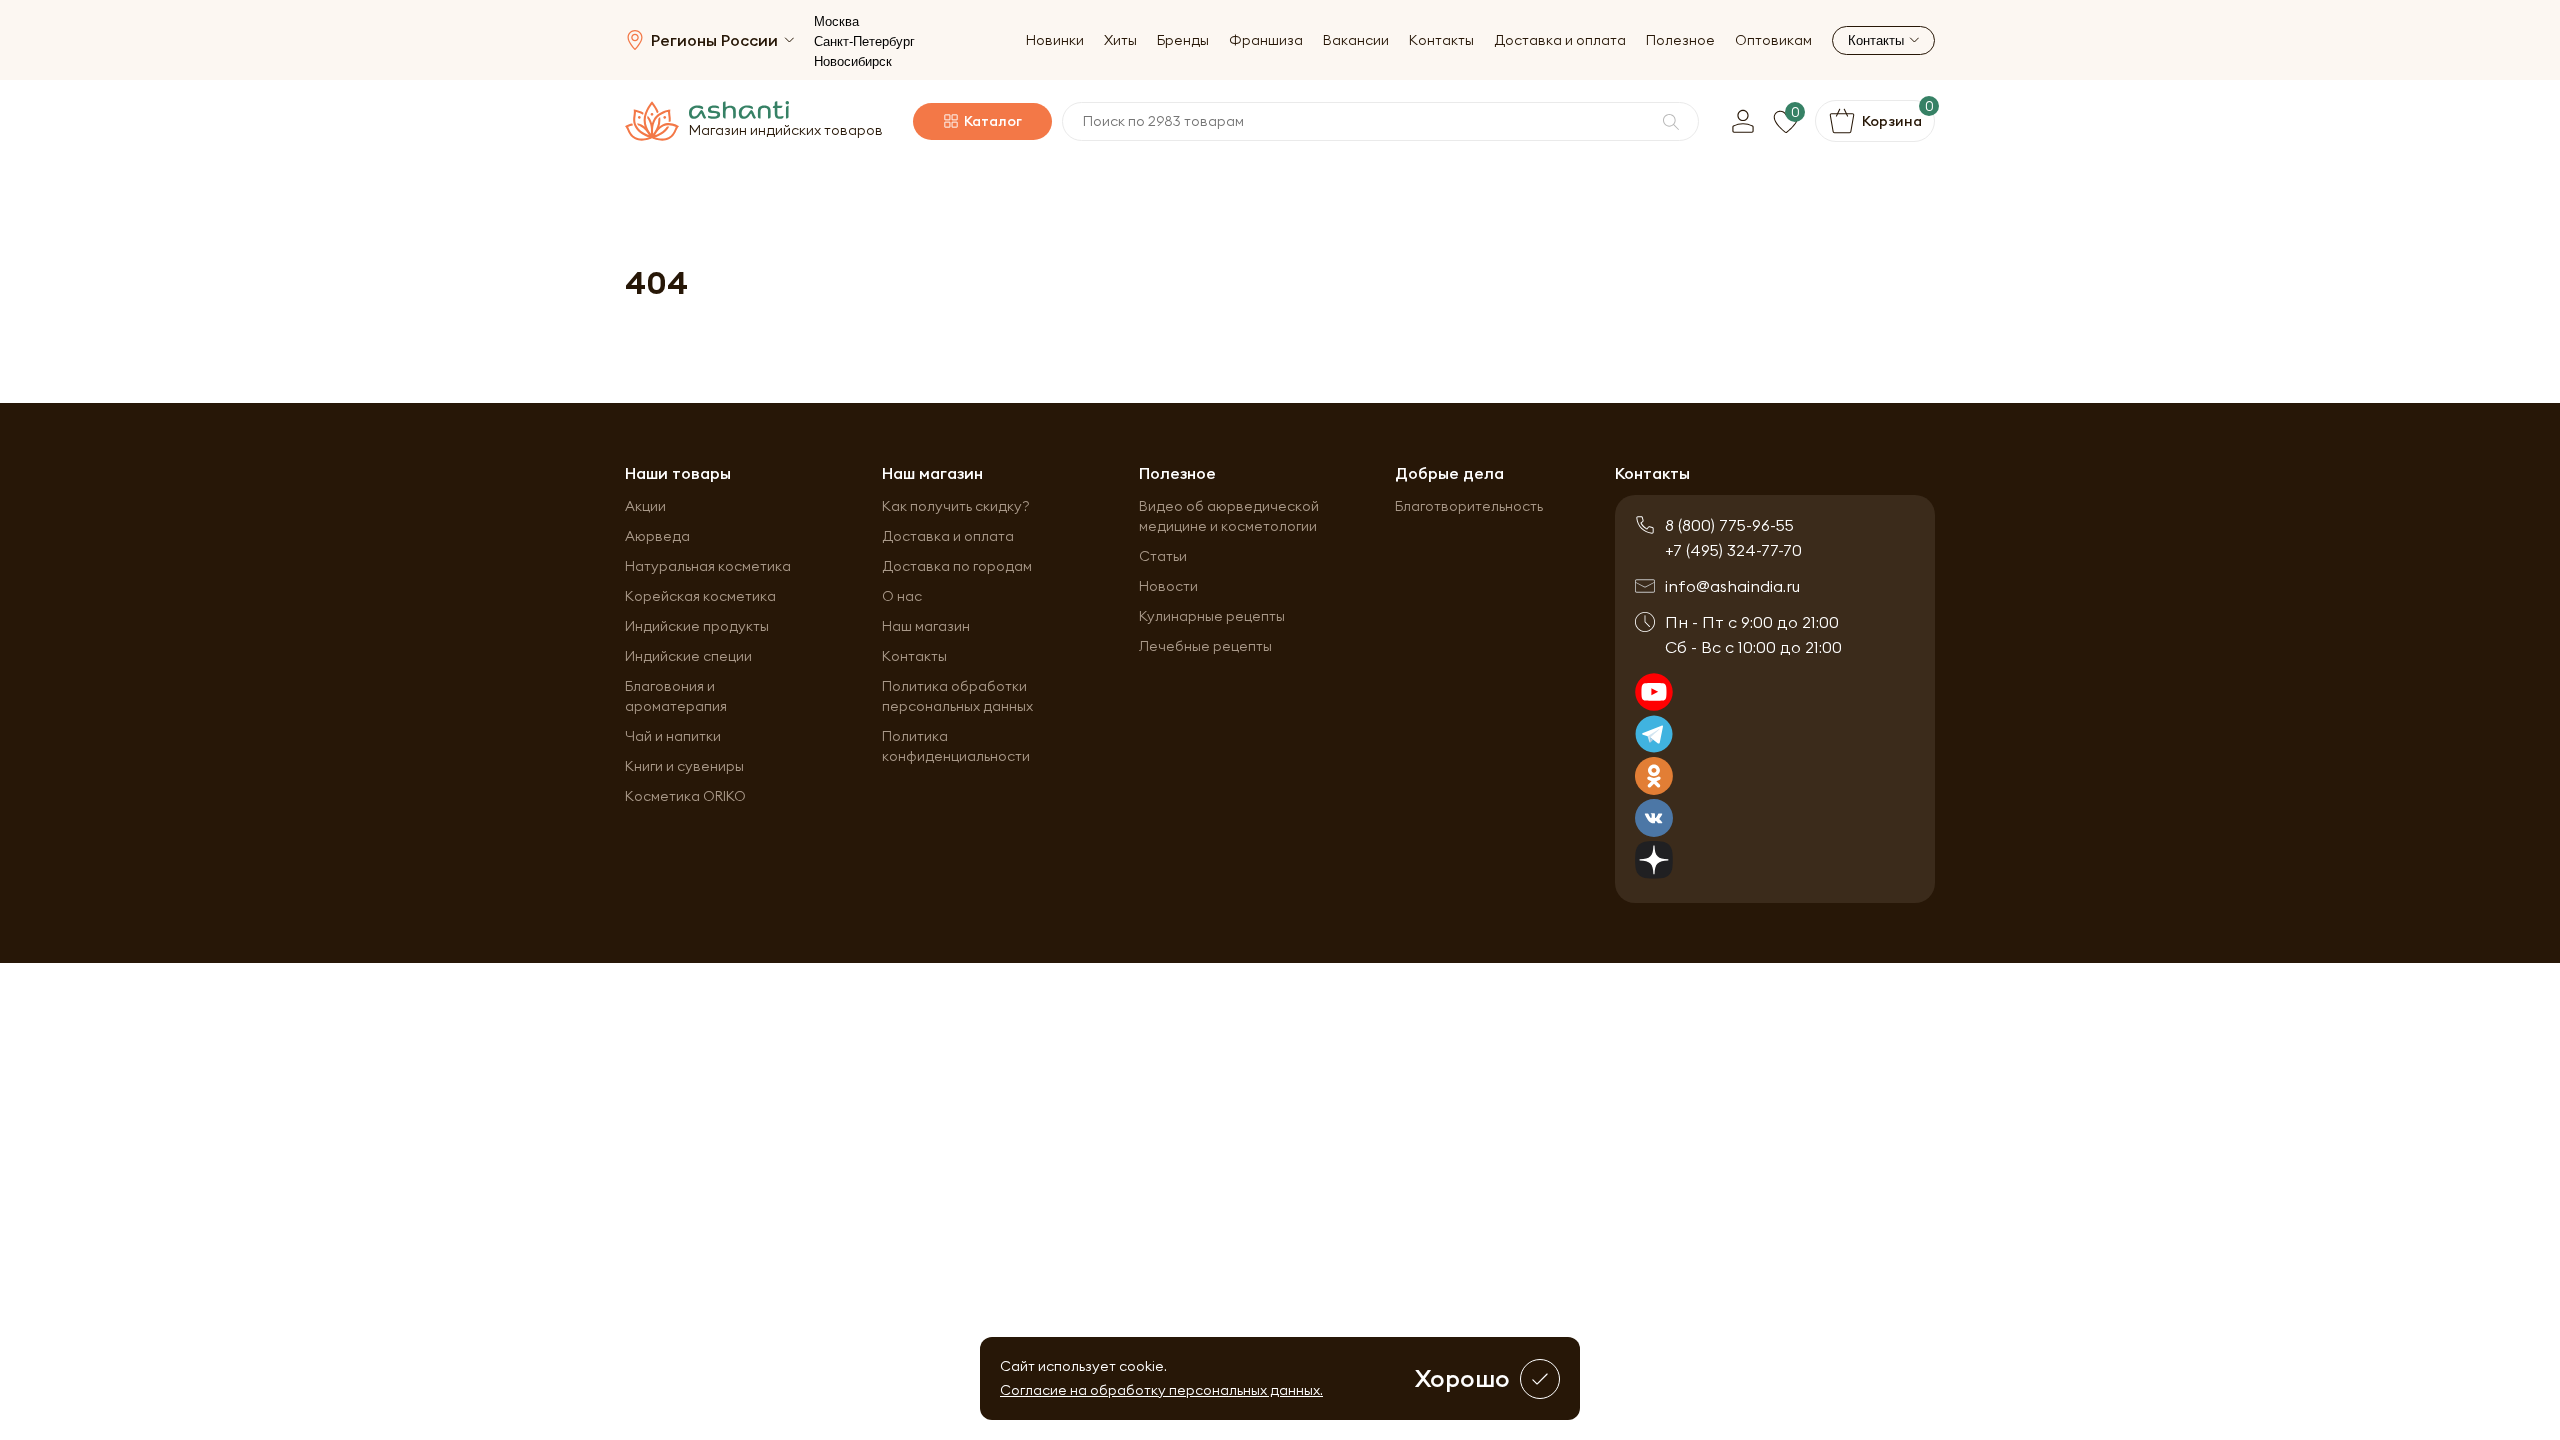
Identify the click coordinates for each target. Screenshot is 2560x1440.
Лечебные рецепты (1205, 646)
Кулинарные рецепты (1212, 616)
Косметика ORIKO (685, 796)
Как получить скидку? (956, 506)
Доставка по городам (957, 566)
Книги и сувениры (684, 766)
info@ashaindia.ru (1732, 586)
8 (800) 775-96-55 (1729, 525)
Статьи (1163, 556)
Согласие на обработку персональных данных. (1161, 1390)
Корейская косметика (700, 596)
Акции (645, 506)
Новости (1168, 586)
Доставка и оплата (1560, 40)
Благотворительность (1469, 506)
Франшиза (1266, 40)
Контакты (1441, 40)
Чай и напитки (673, 736)
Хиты (1120, 40)
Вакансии (1356, 40)
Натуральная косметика (708, 566)
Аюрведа (657, 536)
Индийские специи (688, 656)
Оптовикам (1773, 40)
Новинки (1055, 40)
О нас (902, 596)
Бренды (1183, 40)
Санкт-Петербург (864, 41)
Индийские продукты (697, 626)
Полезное (1680, 40)
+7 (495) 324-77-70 (1733, 550)
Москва (836, 21)
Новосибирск (853, 61)
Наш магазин (926, 626)
